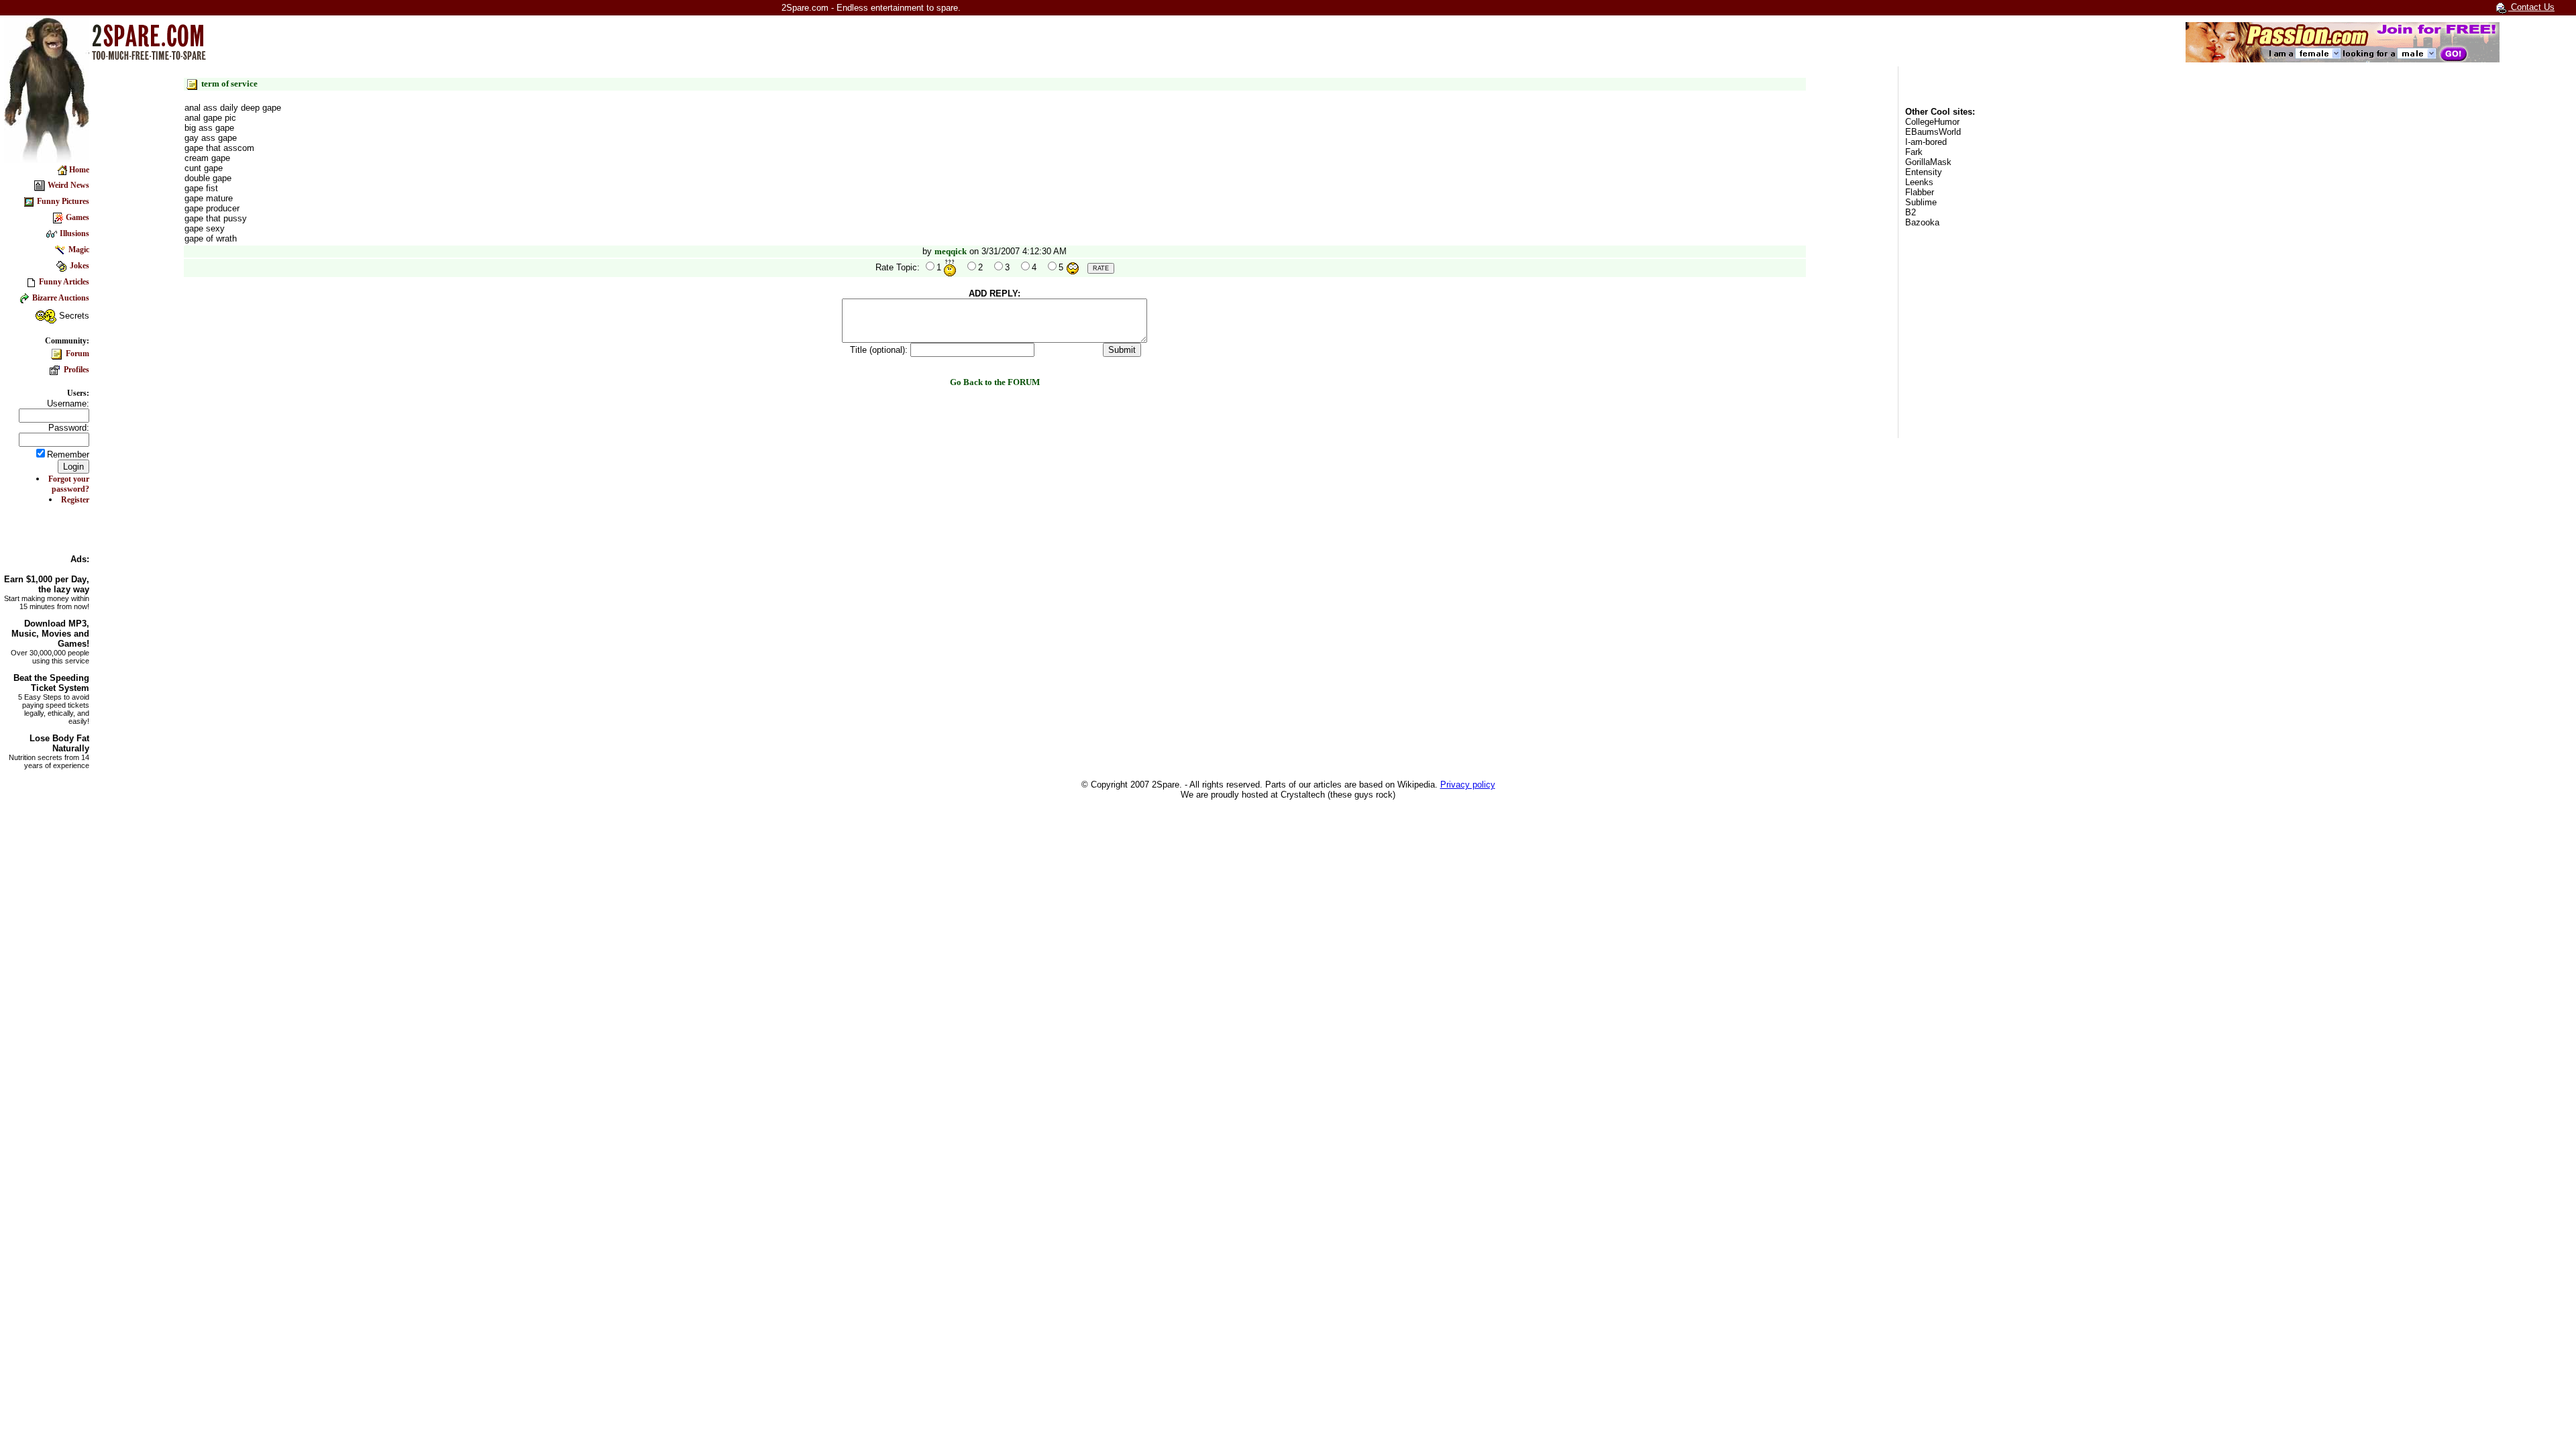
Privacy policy (1468, 785)
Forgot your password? (69, 484)
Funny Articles (64, 282)
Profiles (75, 370)
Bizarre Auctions (61, 298)
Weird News (68, 185)
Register (75, 500)
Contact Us (2531, 7)
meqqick (951, 251)
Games (77, 217)
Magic (79, 250)
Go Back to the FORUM (995, 382)
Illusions (74, 233)
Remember (68, 454)
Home (78, 170)
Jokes (79, 266)
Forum (76, 354)
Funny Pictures (63, 201)
